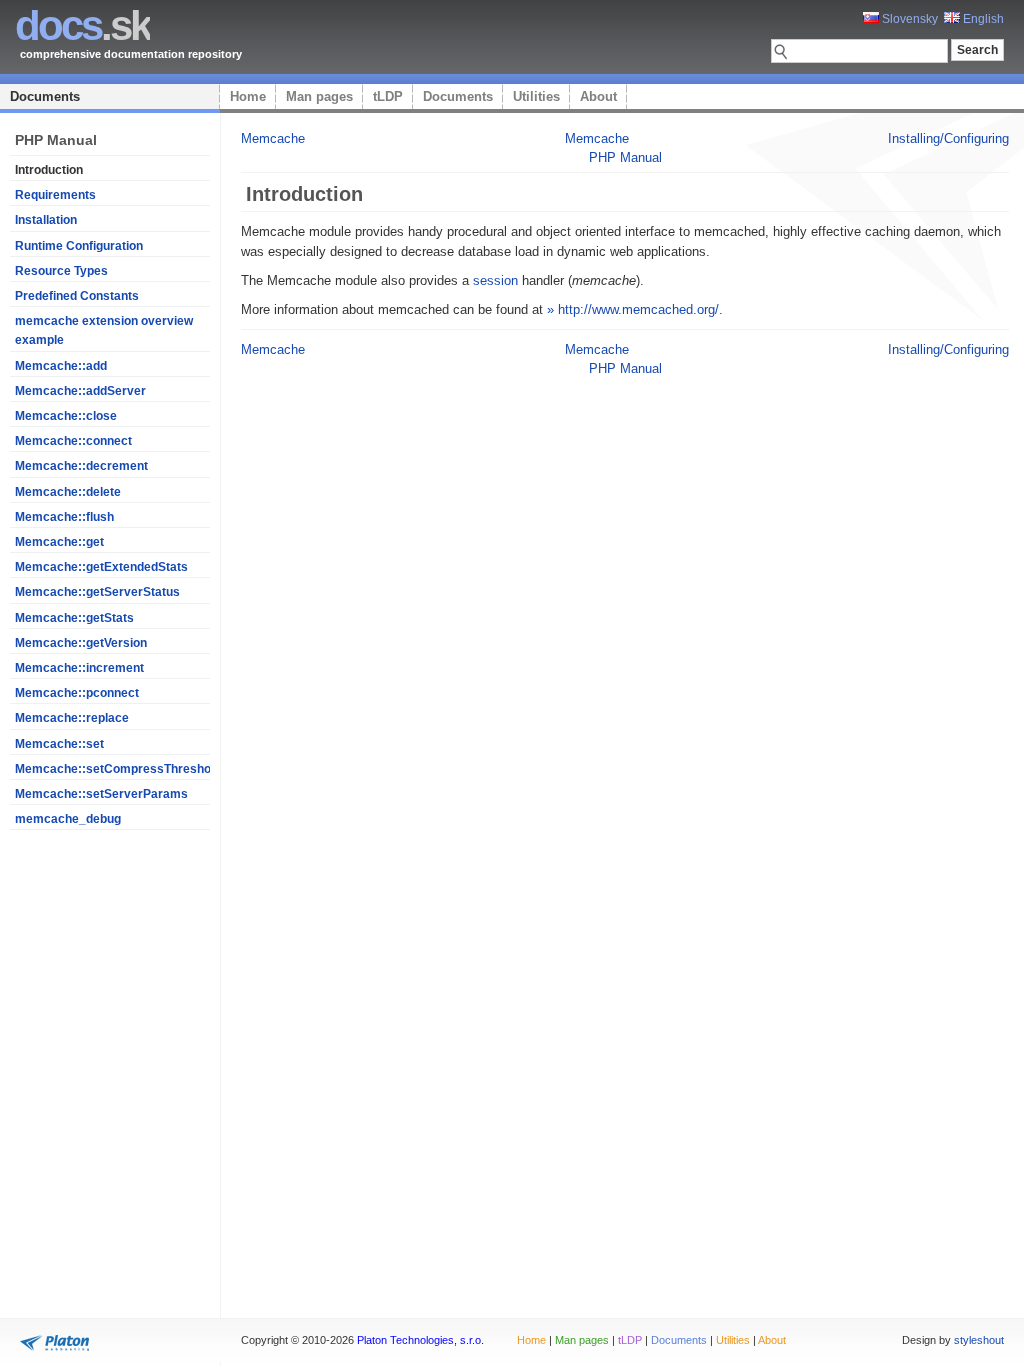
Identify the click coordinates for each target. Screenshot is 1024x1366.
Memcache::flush (64, 517)
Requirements (55, 195)
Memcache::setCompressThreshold (118, 769)
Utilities (536, 96)
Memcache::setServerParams (101, 794)
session (495, 280)
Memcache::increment (79, 668)
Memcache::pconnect (77, 693)
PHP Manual (625, 157)
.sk (82, 25)
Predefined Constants (77, 296)
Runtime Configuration (79, 246)
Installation (46, 220)
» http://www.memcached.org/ (633, 309)
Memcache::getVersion (81, 643)
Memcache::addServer (80, 391)
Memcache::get (59, 542)
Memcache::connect (73, 441)
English (982, 19)
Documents (45, 96)
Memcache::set (59, 744)
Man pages (319, 96)
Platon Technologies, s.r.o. (420, 1340)
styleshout (979, 1340)
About (598, 96)
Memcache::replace (72, 718)
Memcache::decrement (81, 466)
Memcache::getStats (74, 618)
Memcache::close (66, 416)
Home (248, 96)
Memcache (273, 138)
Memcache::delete (68, 492)
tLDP (388, 96)
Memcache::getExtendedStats (101, 567)
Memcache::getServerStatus (97, 592)
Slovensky (908, 19)
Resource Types (61, 271)
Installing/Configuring (948, 138)
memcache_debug (68, 819)
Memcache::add (61, 366)
